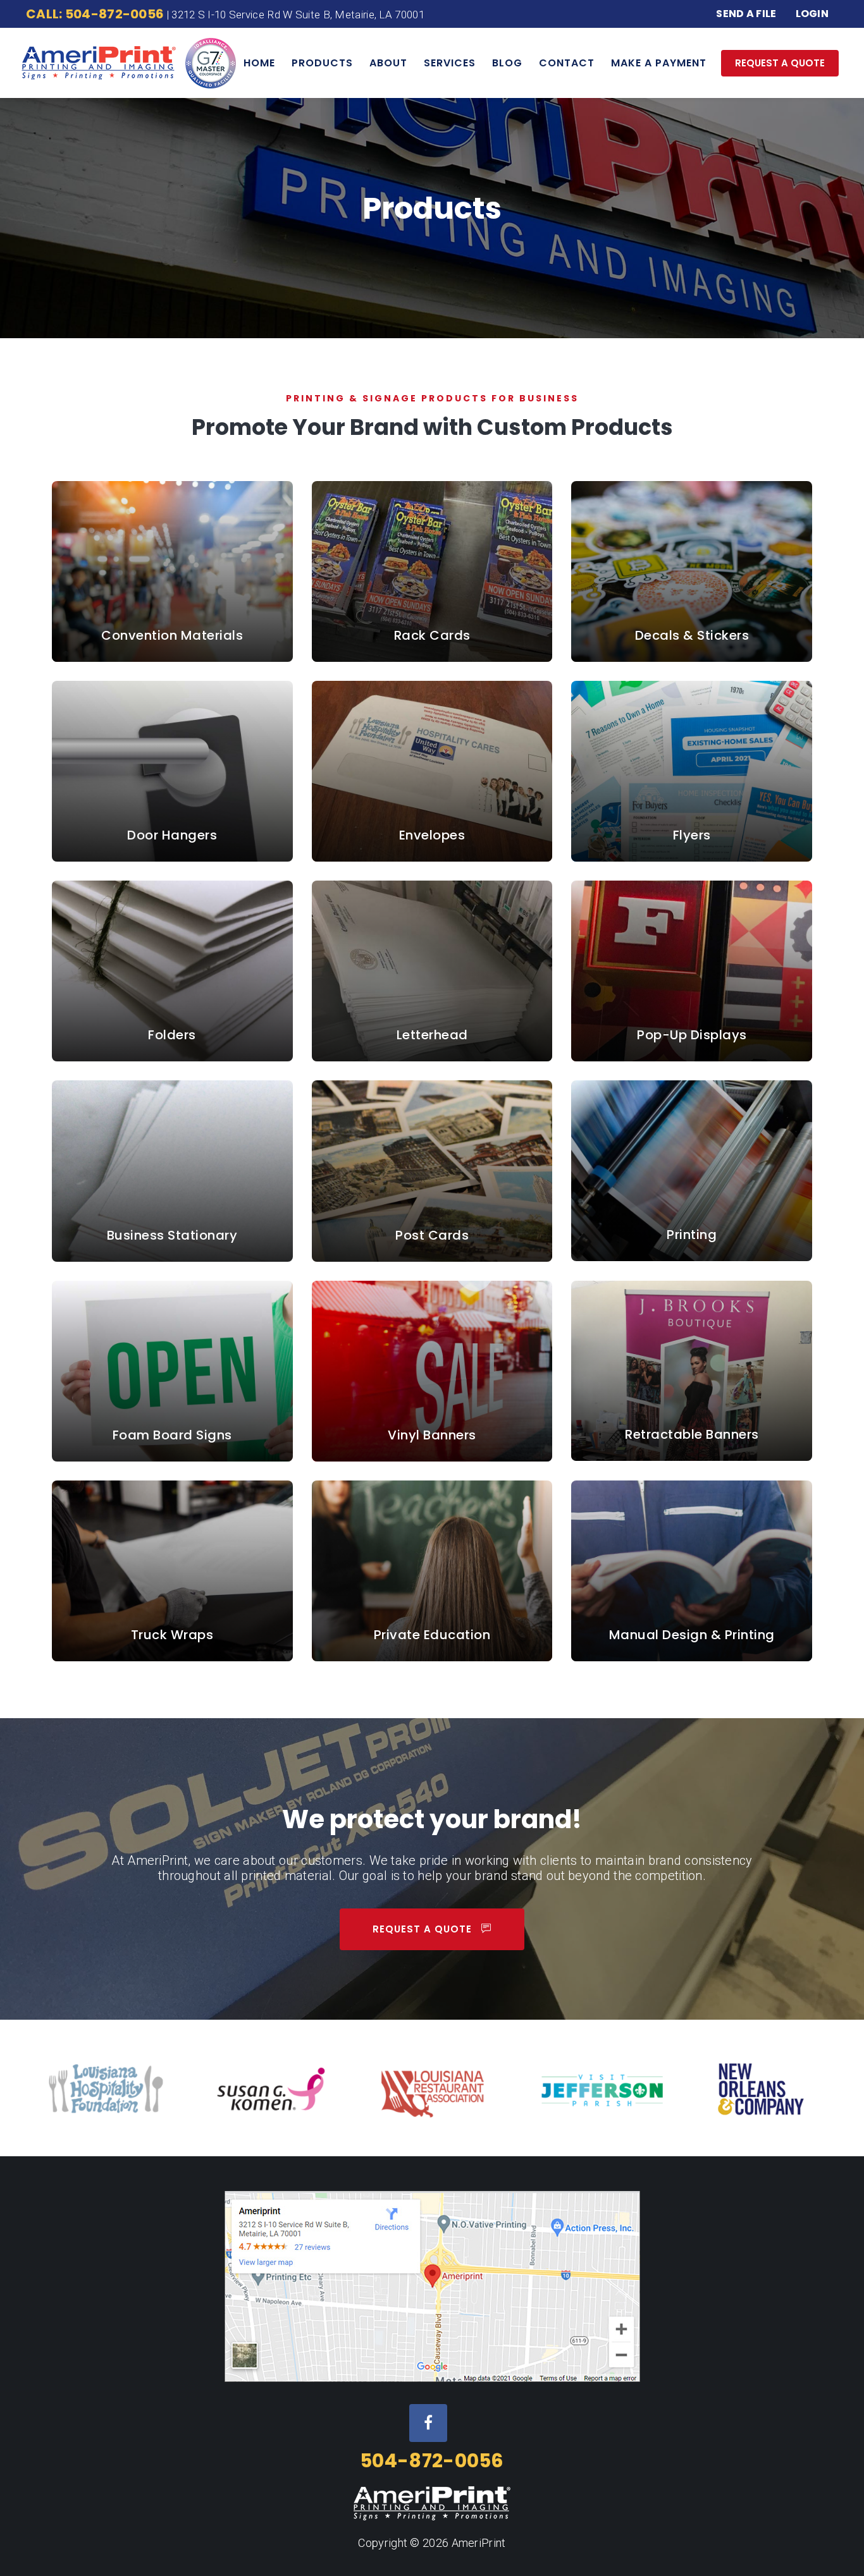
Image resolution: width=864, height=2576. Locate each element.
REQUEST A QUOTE (780, 63)
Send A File (746, 14)
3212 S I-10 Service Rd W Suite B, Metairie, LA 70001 (298, 15)
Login (812, 14)
